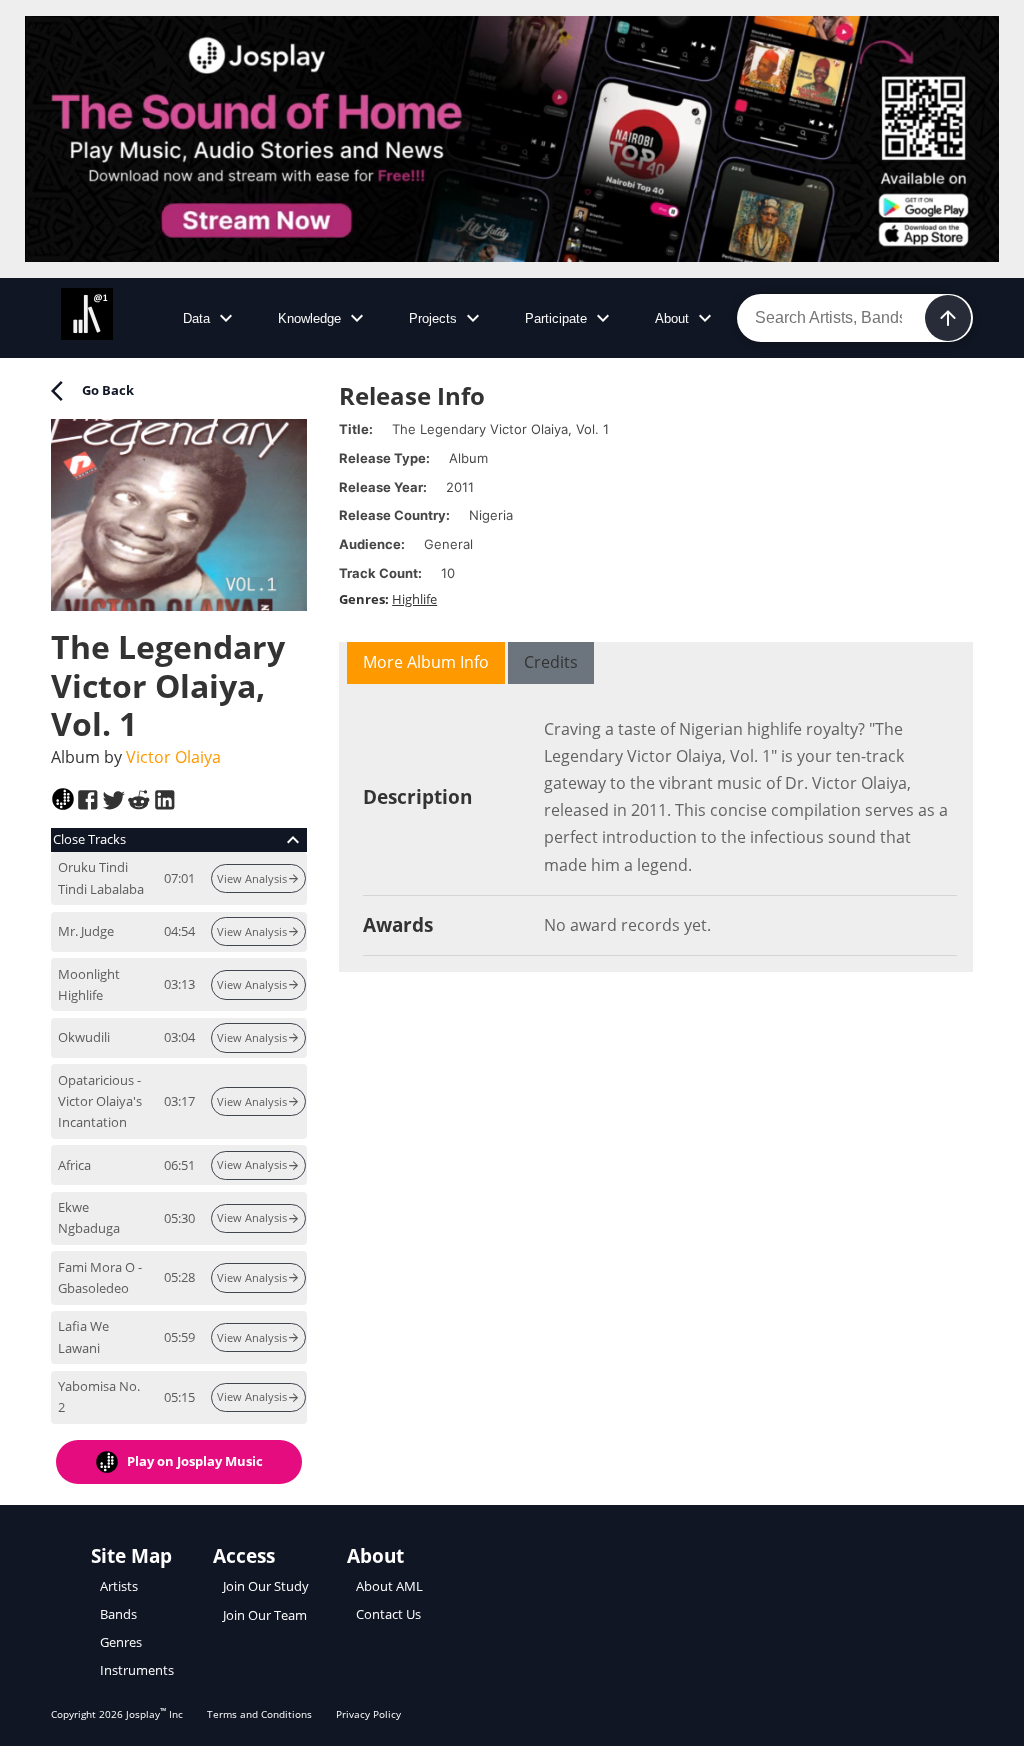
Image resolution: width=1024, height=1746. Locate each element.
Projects (433, 318)
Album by (136, 757)
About (672, 318)
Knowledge (309, 318)
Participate (556, 318)
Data (196, 318)
